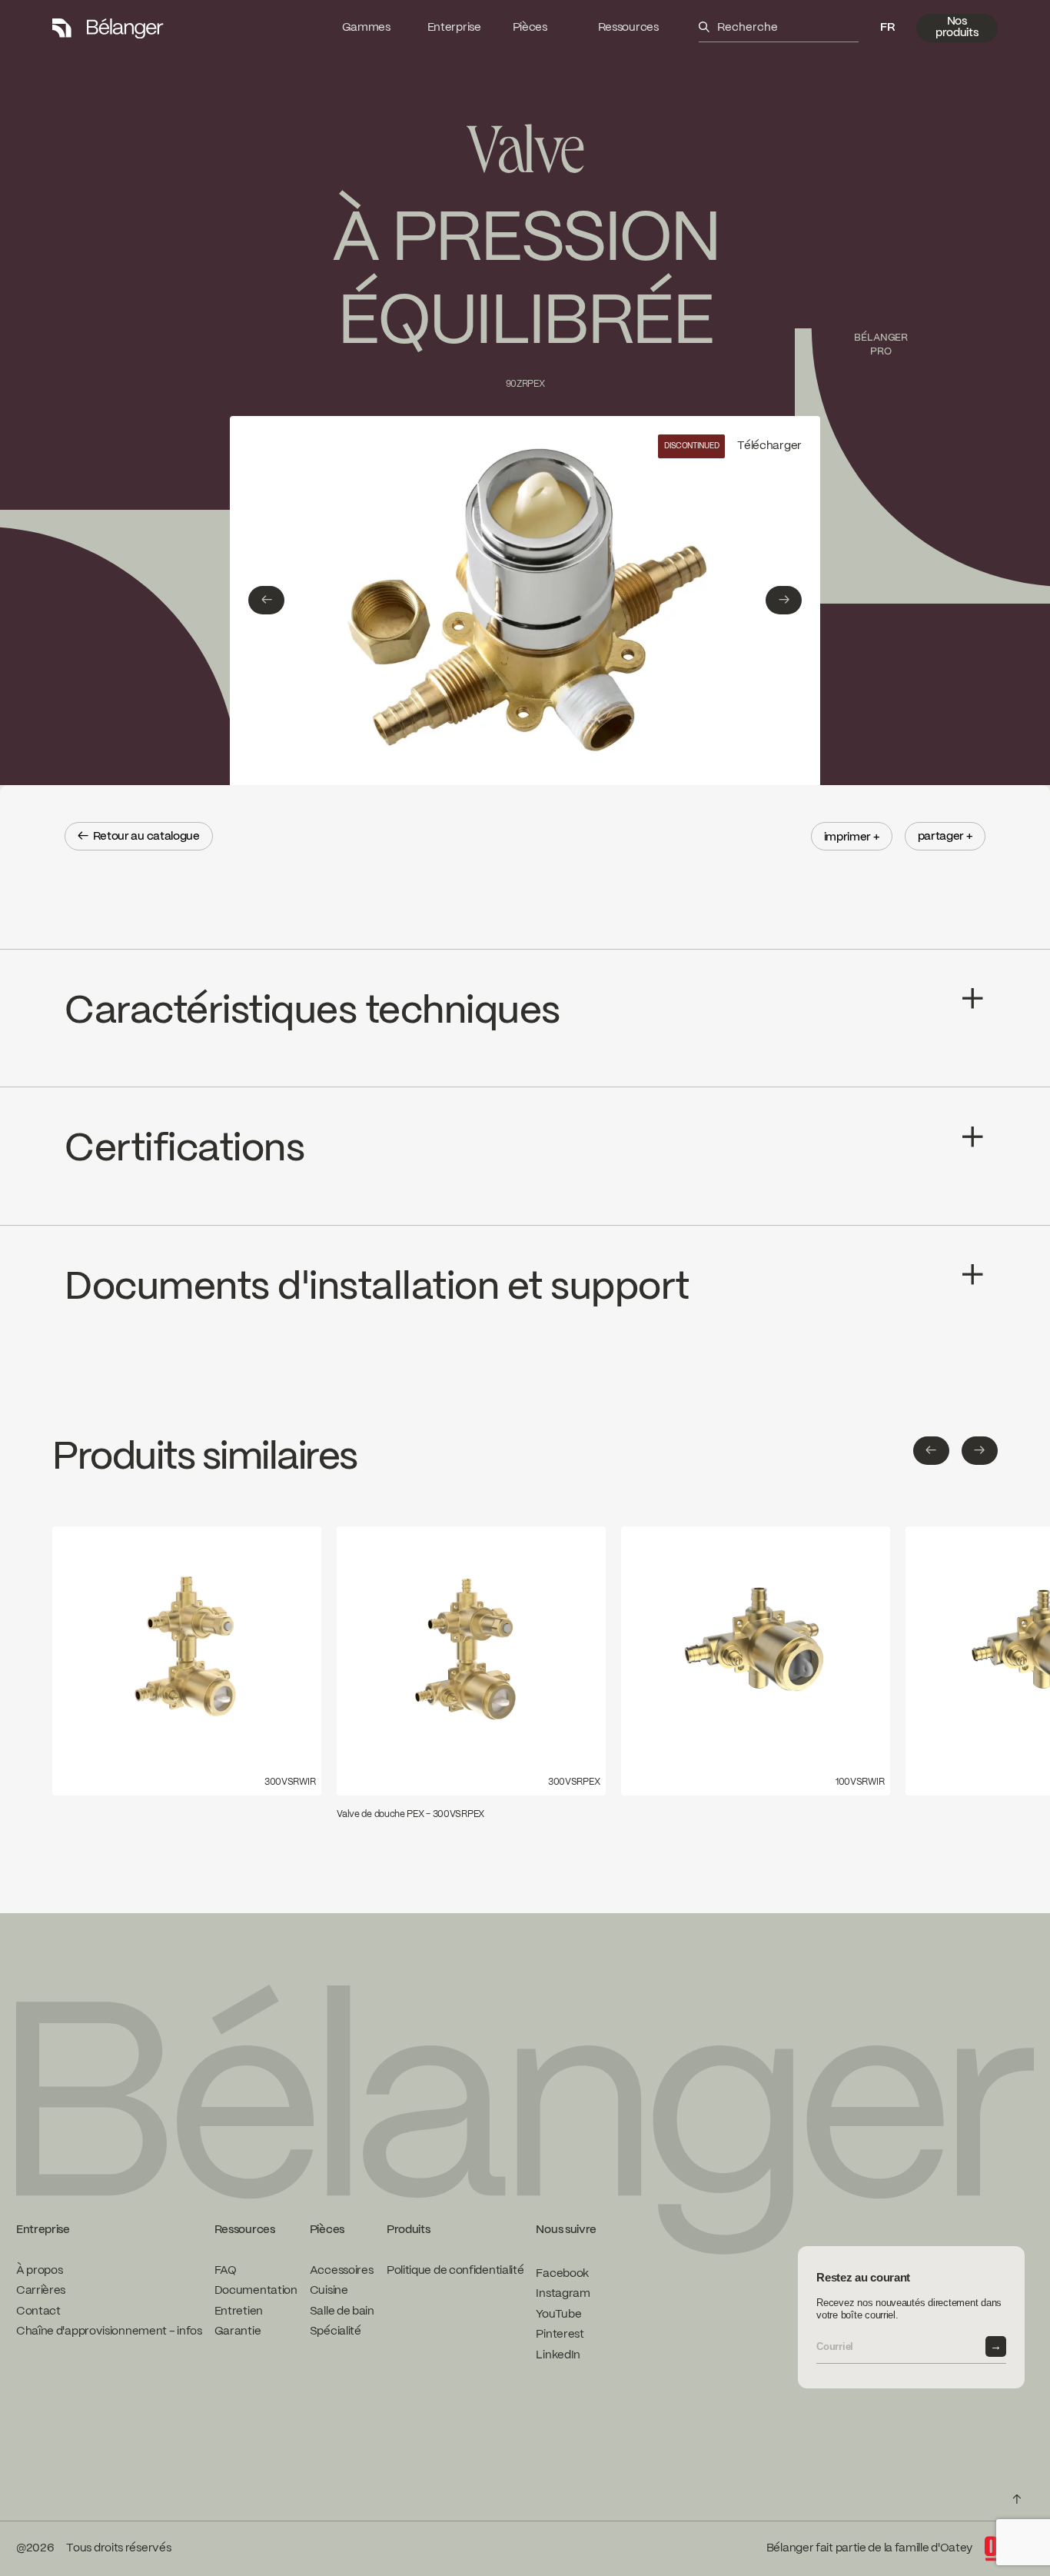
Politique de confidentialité (455, 2271)
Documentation (256, 2291)
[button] (887, 28)
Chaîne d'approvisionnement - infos (109, 2331)
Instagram (563, 2294)
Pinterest (560, 2335)
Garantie (238, 2331)
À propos (40, 2271)
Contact (38, 2311)
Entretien (239, 2311)
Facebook (562, 2274)
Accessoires (342, 2271)
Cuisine (329, 2291)
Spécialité (336, 2331)
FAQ (226, 2271)
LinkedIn (558, 2355)
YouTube (558, 2315)
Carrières (41, 2291)
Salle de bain (342, 2311)
